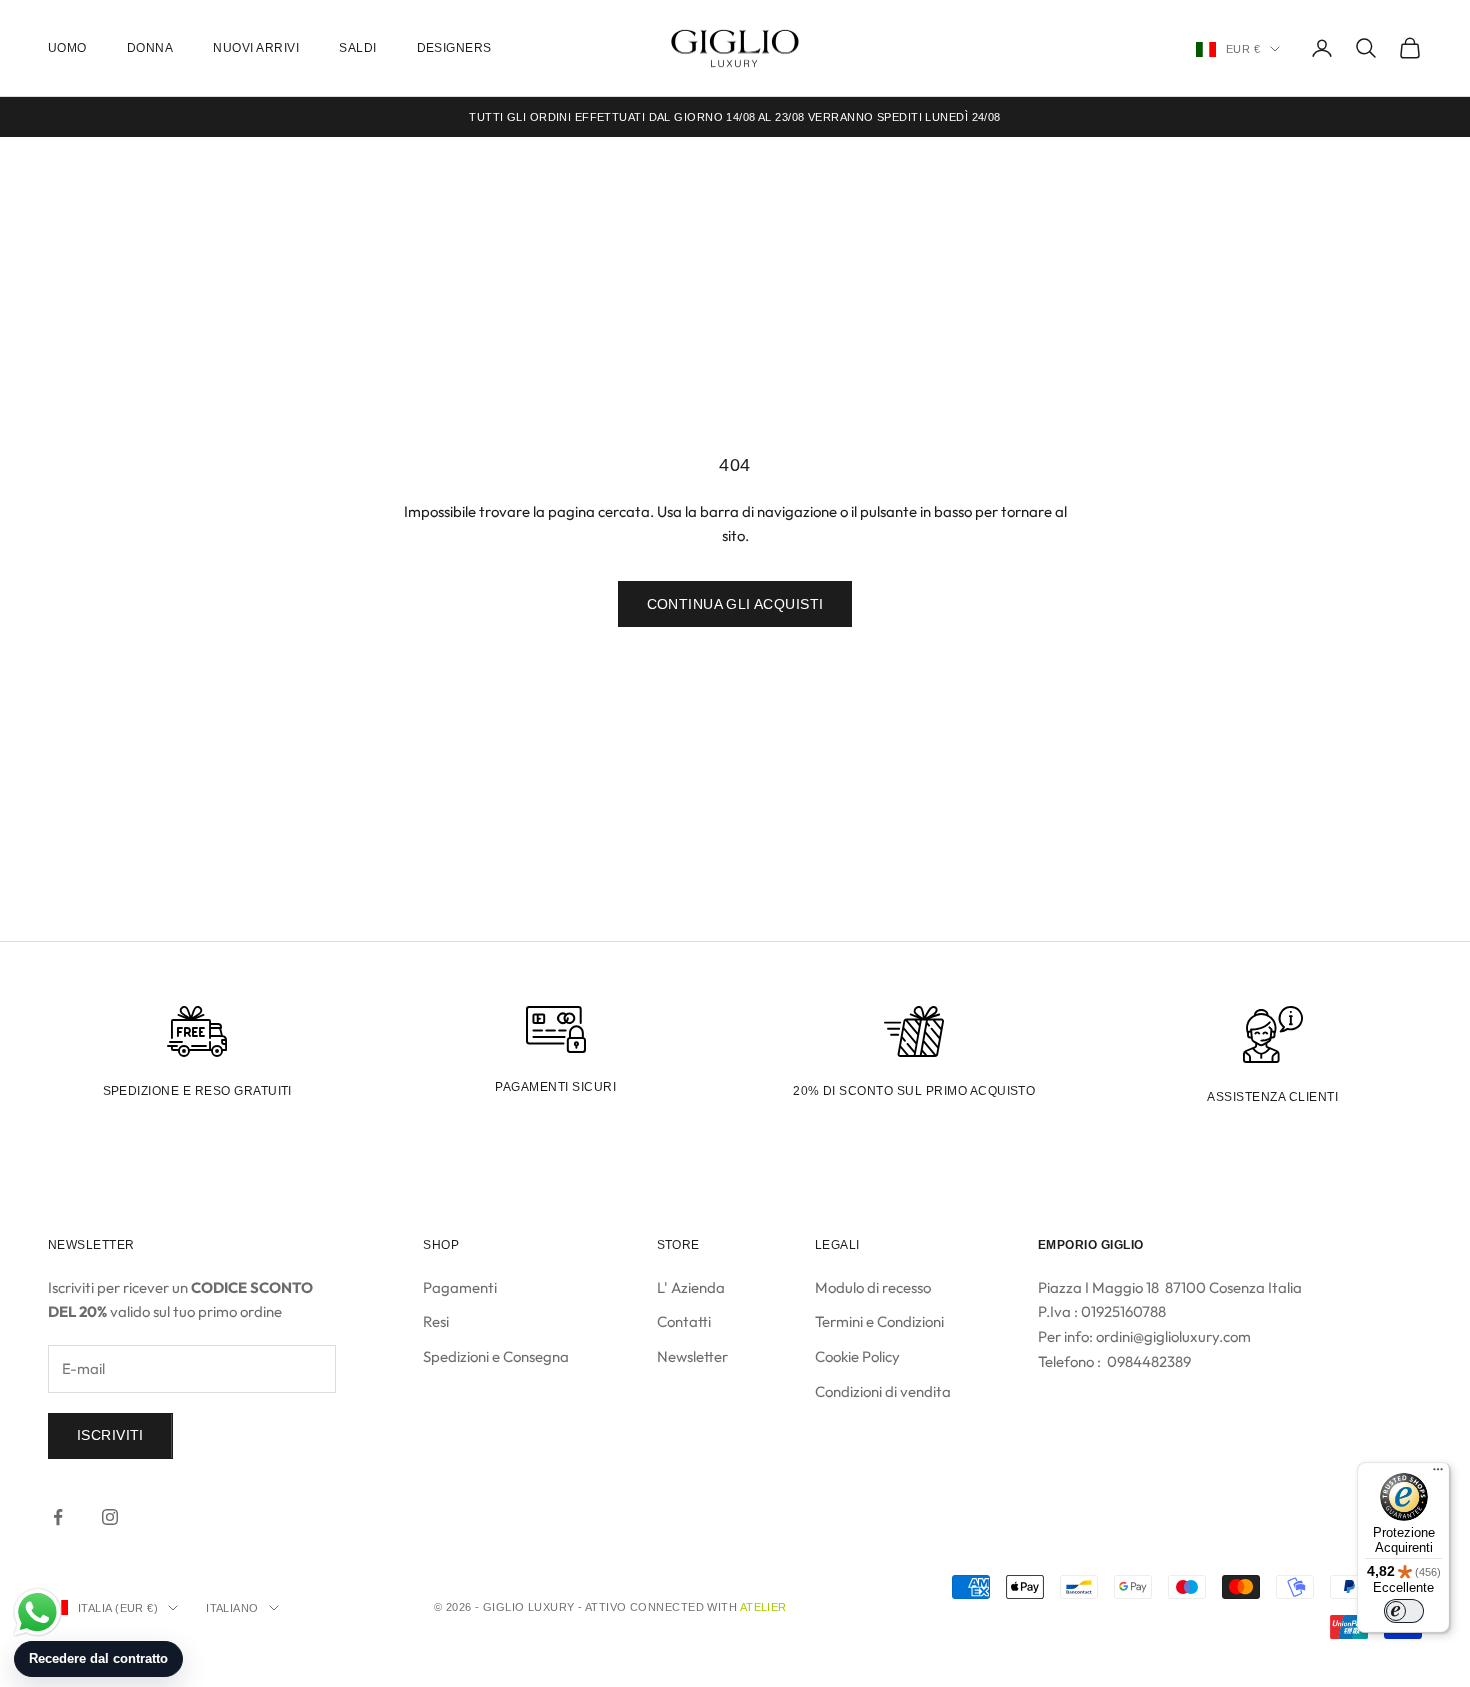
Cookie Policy (857, 1356)
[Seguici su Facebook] (58, 1517)
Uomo (67, 48)
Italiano (232, 1608)
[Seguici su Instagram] (110, 1517)
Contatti (684, 1321)
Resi (436, 1321)
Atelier (763, 1607)
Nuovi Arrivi (256, 48)
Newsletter (692, 1356)
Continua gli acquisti (735, 604)
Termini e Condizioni (879, 1321)
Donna (150, 48)
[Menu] (1438, 1474)
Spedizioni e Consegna (496, 1356)
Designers (454, 48)
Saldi (357, 48)
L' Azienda (691, 1287)
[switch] (1404, 1611)
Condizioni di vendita (883, 1391)
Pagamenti (460, 1287)
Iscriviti (110, 1435)
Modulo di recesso (873, 1287)
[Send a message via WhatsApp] (37, 1612)
